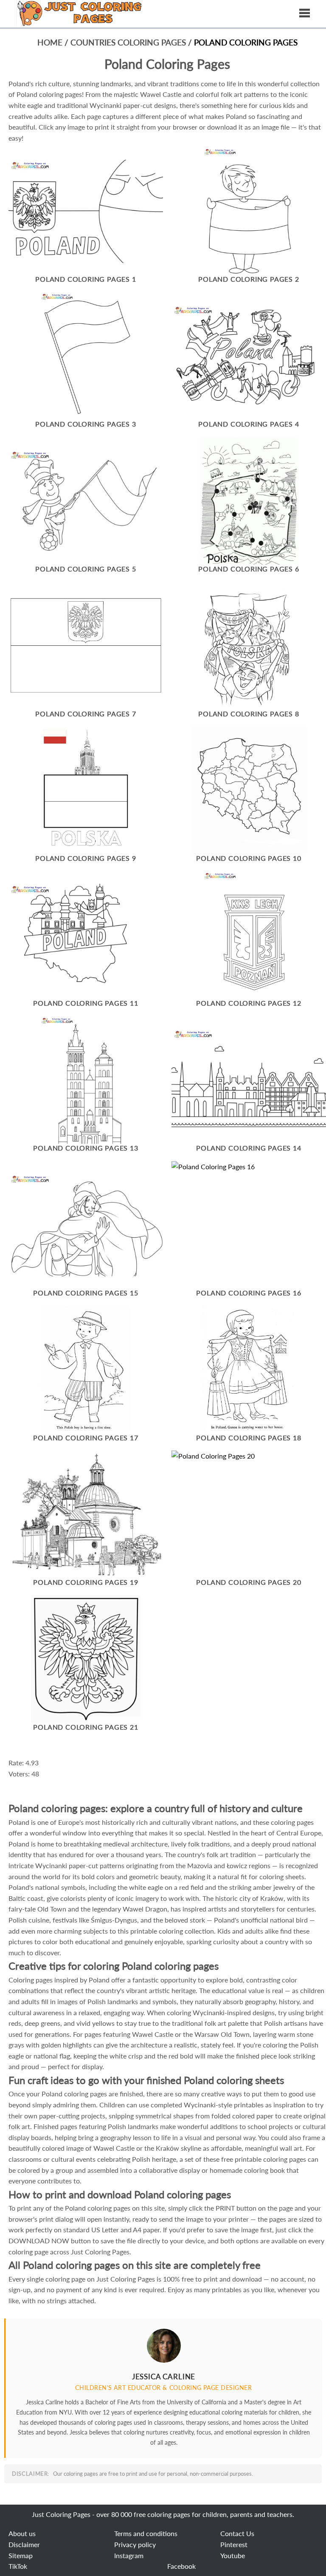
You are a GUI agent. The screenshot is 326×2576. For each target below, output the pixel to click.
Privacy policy (135, 2544)
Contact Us (237, 2533)
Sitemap (21, 2555)
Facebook (181, 2566)
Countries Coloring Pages (129, 42)
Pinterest (234, 2544)
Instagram (129, 2555)
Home (50, 42)
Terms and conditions (146, 2533)
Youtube (233, 2555)
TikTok (18, 2566)
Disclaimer (24, 2544)
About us (22, 2533)
